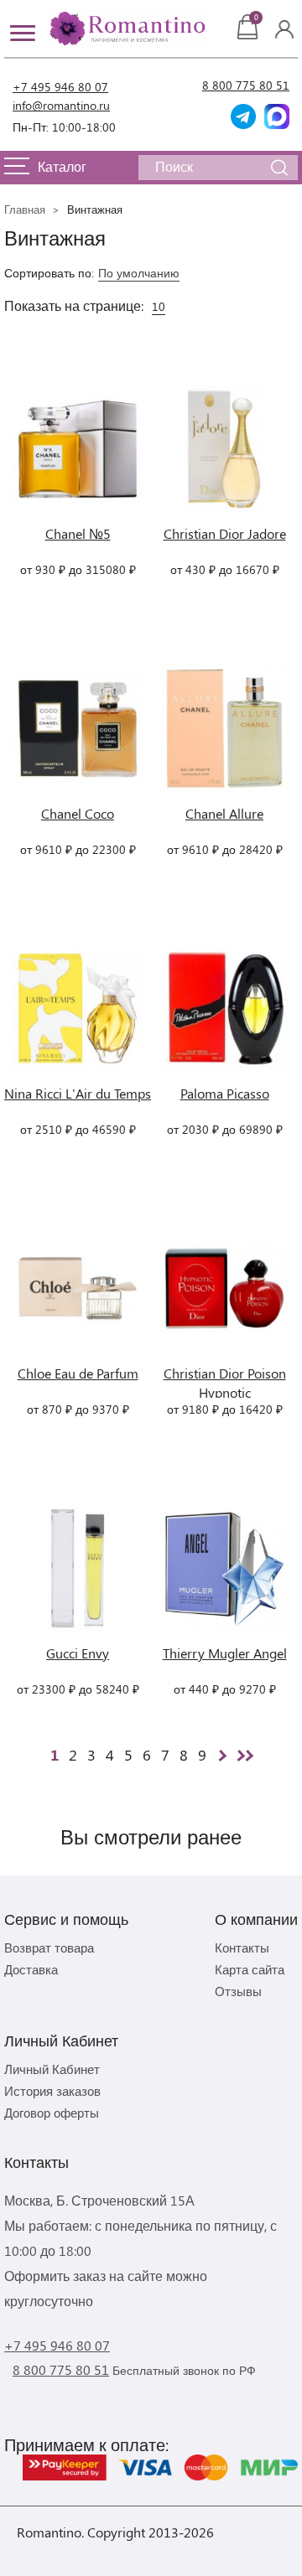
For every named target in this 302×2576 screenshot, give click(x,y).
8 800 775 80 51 (246, 85)
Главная (25, 209)
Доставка (31, 1969)
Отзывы (238, 1991)
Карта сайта (250, 1969)
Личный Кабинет (52, 2069)
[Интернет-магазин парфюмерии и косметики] (126, 28)
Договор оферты (52, 2113)
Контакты (242, 1948)
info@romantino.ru (61, 105)
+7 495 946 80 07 (60, 87)
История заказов (52, 2091)
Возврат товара (49, 1948)
